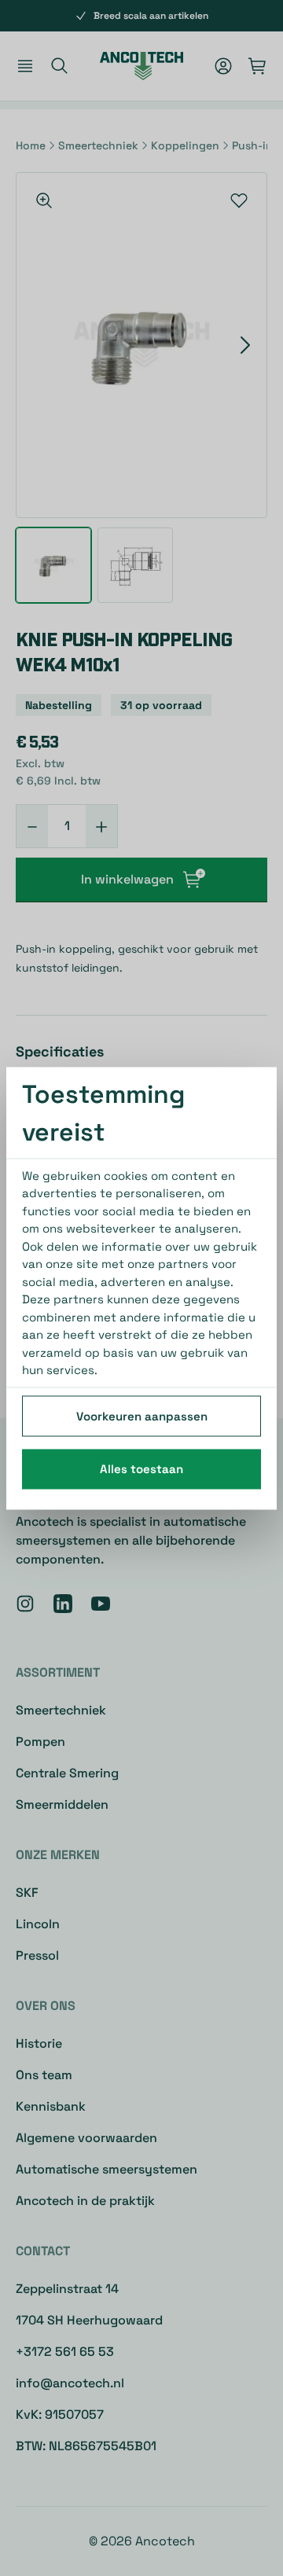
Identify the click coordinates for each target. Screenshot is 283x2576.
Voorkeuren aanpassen (142, 1415)
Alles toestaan (141, 1469)
